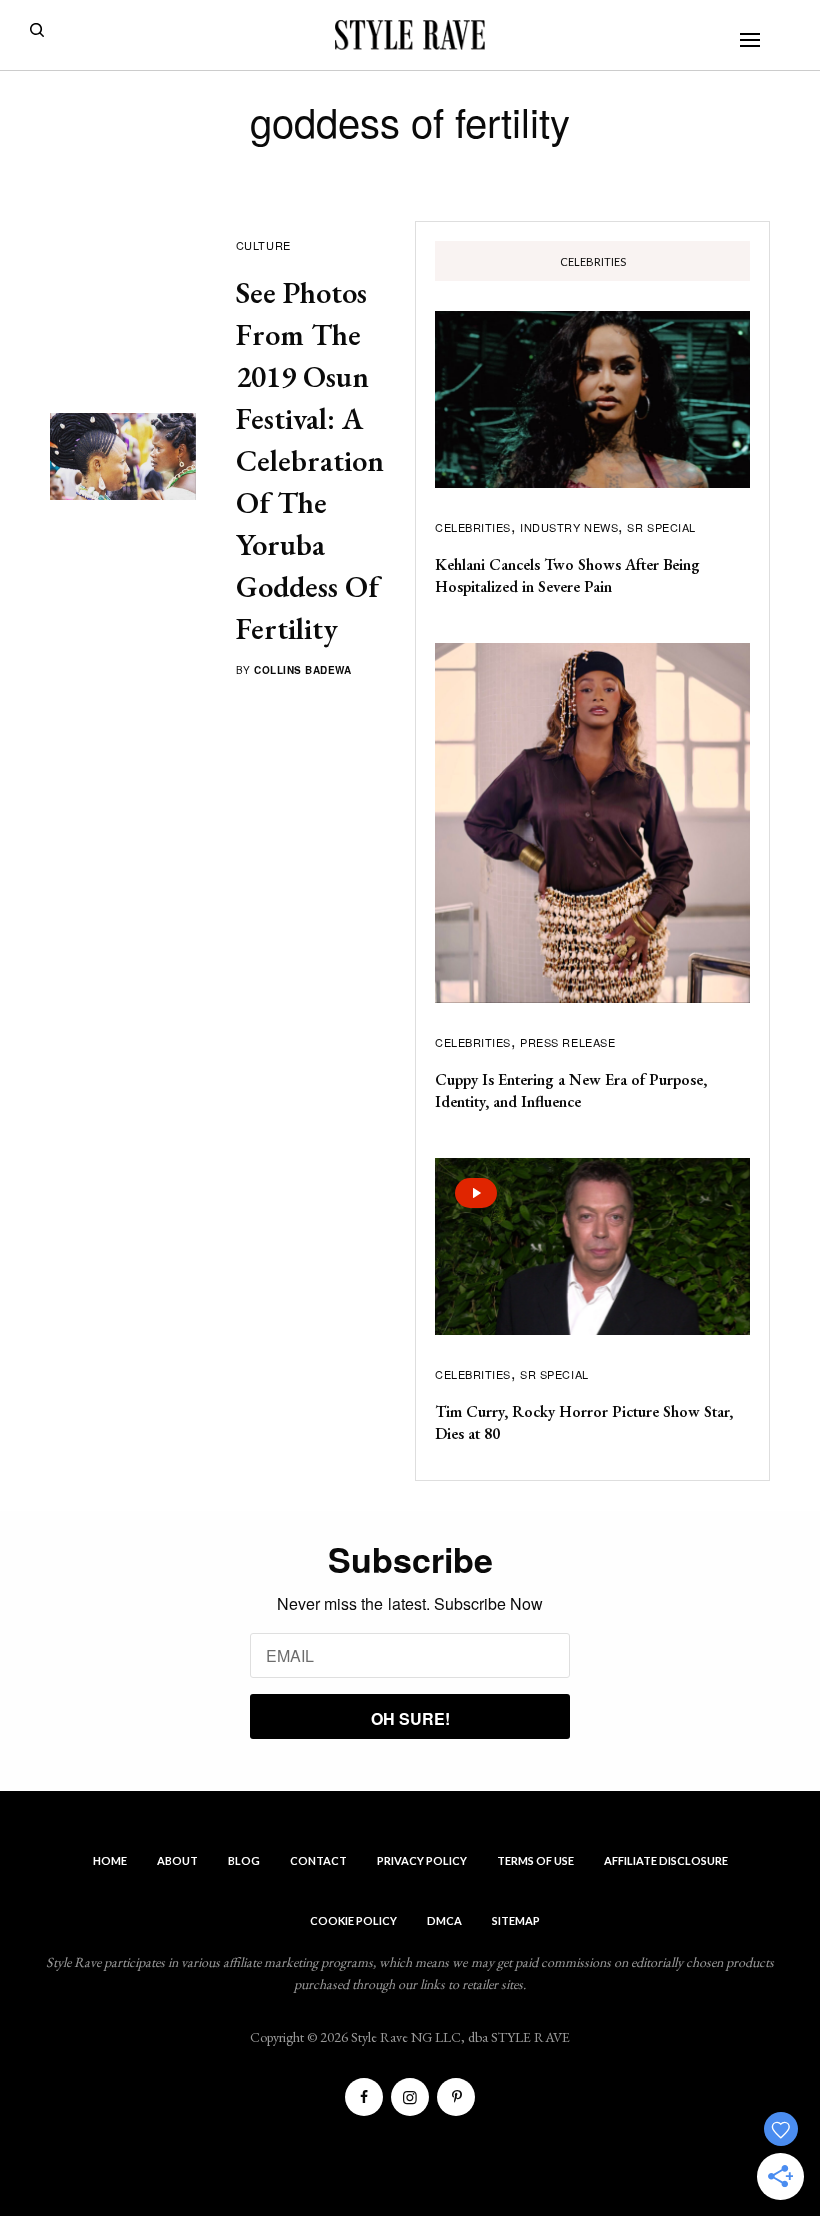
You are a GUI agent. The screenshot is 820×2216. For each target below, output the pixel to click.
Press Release (567, 1042)
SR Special (661, 527)
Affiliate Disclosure (666, 1860)
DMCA (444, 1920)
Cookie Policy (353, 1920)
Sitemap (516, 1920)
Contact (318, 1860)
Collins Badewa (302, 670)
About (177, 1860)
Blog (244, 1860)
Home (110, 1860)
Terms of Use (535, 1860)
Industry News (569, 527)
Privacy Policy (422, 1860)
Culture (263, 245)
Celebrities (473, 527)
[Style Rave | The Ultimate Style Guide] (410, 35)
